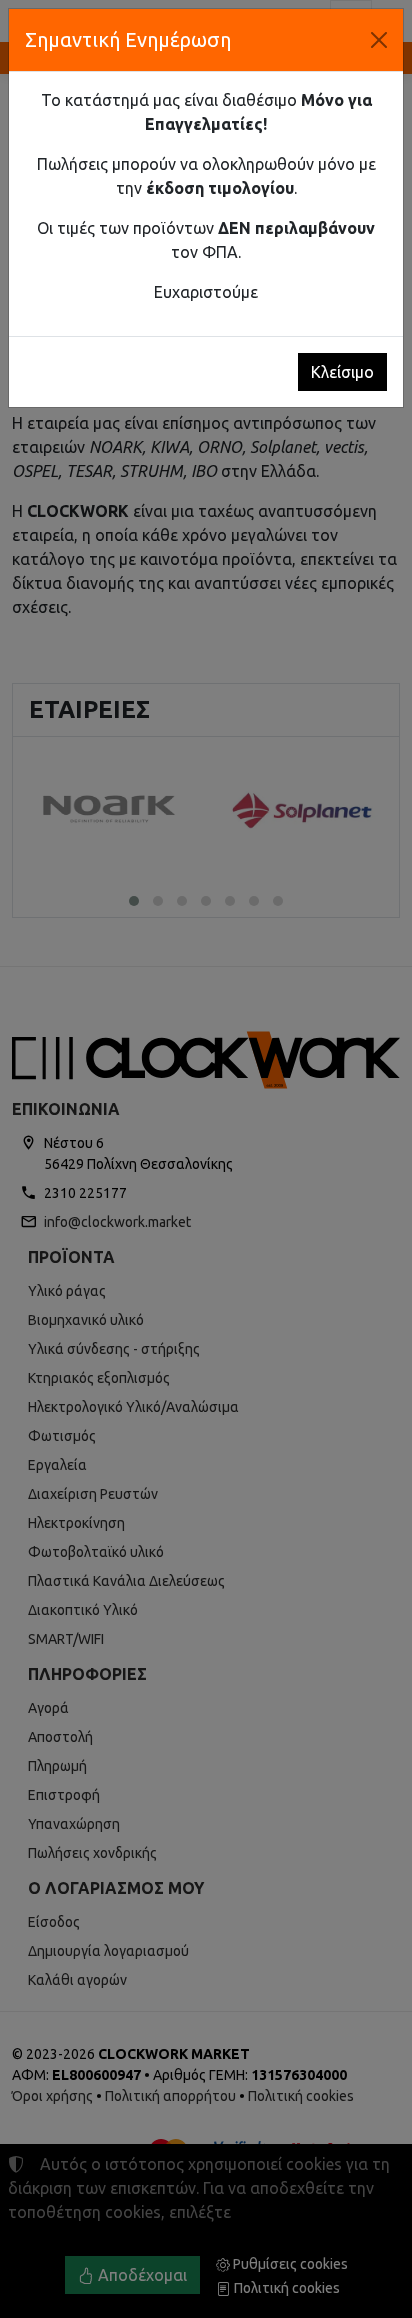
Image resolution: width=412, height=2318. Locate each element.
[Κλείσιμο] (379, 40)
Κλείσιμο (342, 372)
